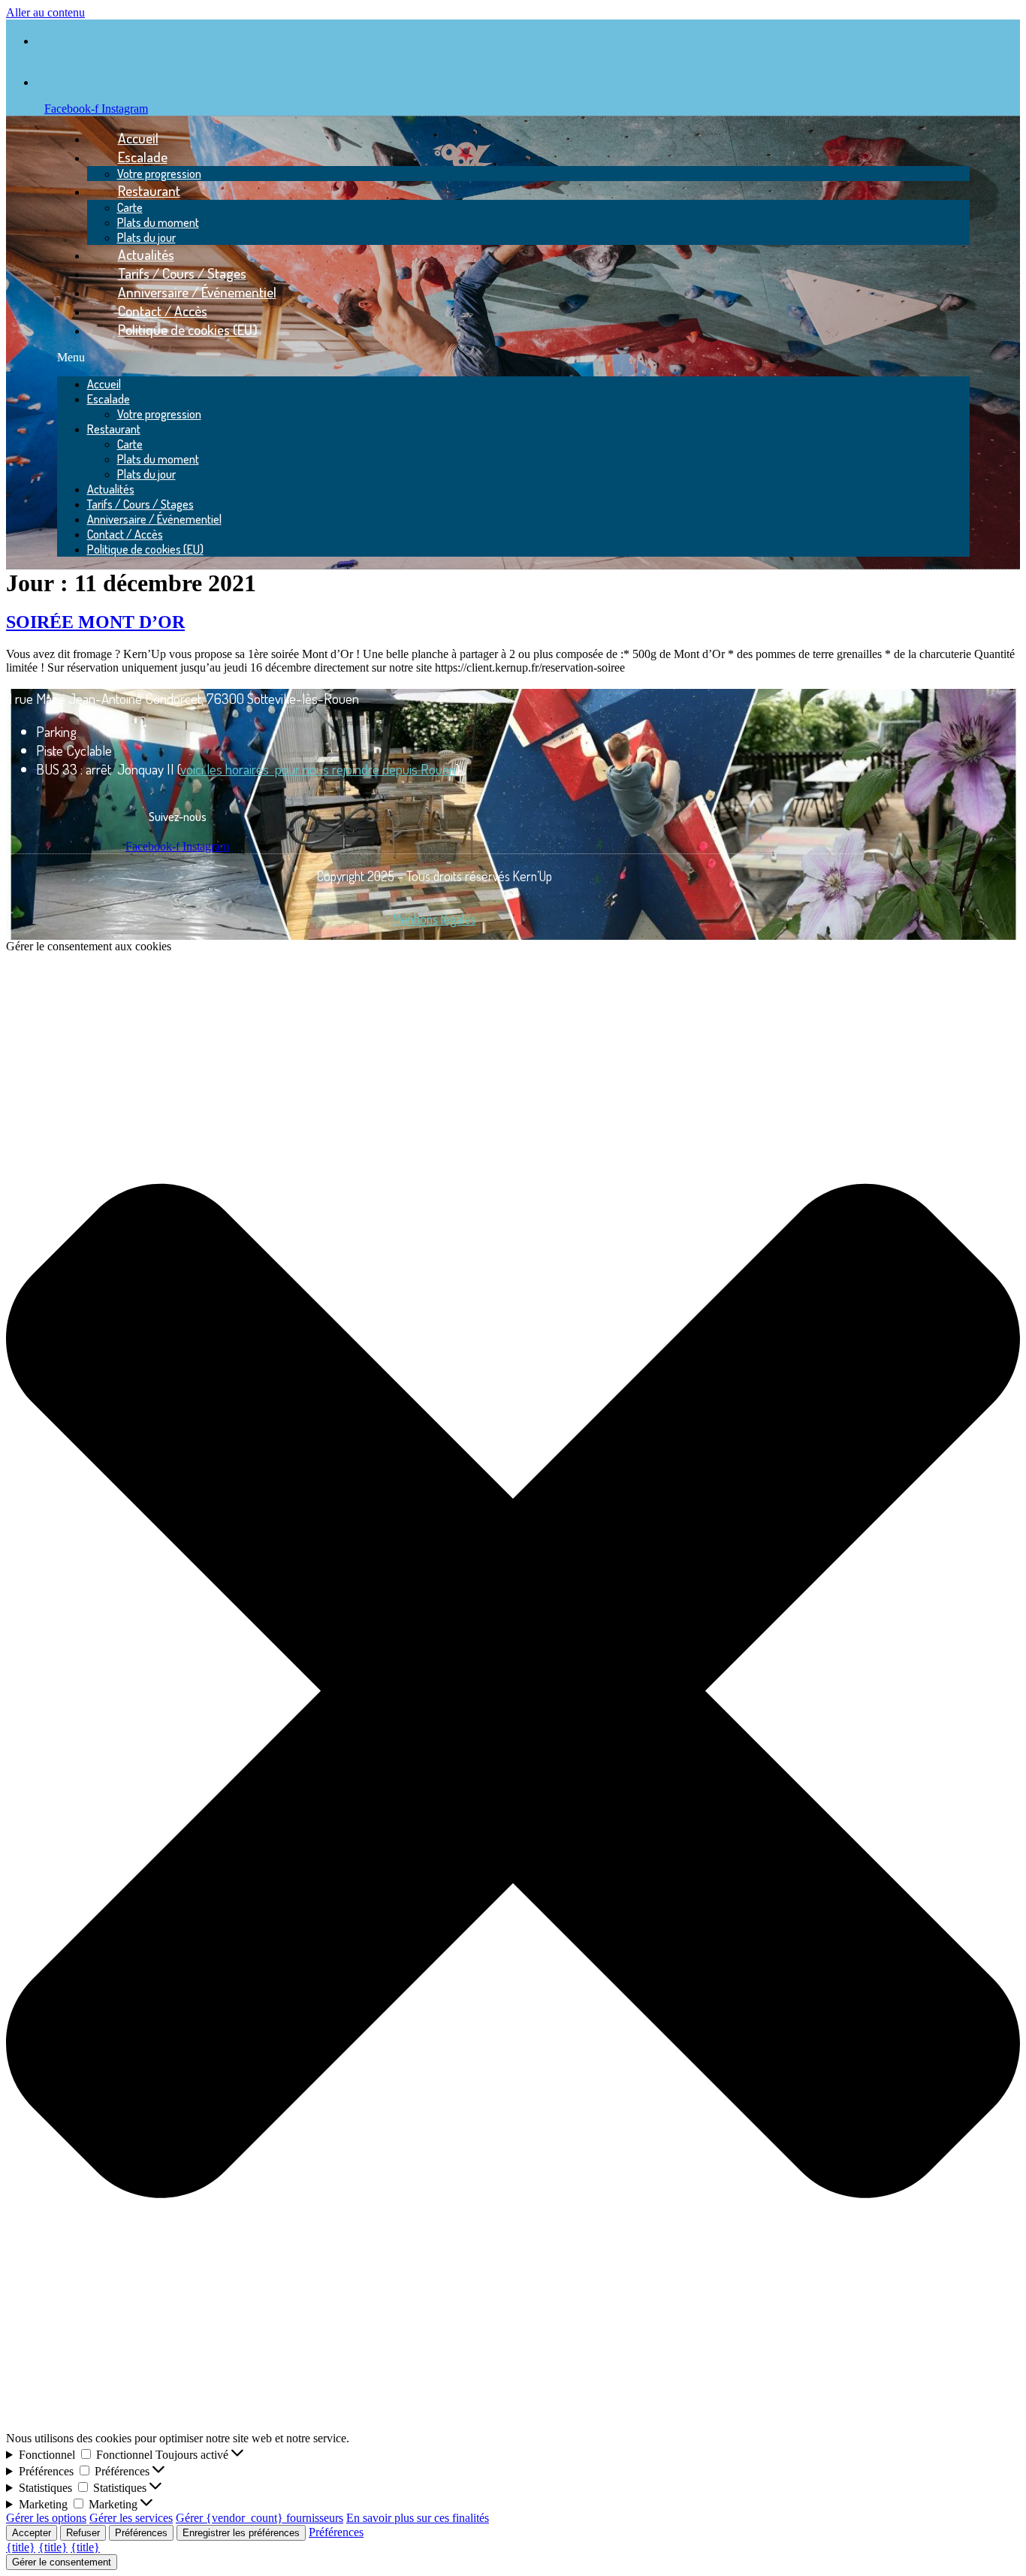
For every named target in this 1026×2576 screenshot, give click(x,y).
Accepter (32, 2533)
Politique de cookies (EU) (188, 329)
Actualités (111, 489)
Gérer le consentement (62, 2562)
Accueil (104, 384)
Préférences (141, 2533)
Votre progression (159, 414)
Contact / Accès (125, 534)
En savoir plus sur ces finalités (418, 2518)
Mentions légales (435, 919)
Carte (130, 207)
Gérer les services (131, 2518)
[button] (513, 358)
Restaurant (149, 190)
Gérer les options (46, 2518)
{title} (21, 2547)
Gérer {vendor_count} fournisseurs (260, 2518)
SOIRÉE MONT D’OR (95, 622)
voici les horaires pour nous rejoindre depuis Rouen (318, 769)
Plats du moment (158, 222)
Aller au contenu (45, 12)
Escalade (143, 157)
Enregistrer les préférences (241, 2533)
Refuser (83, 2533)
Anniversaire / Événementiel (154, 519)
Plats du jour (146, 474)
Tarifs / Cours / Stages (140, 504)
